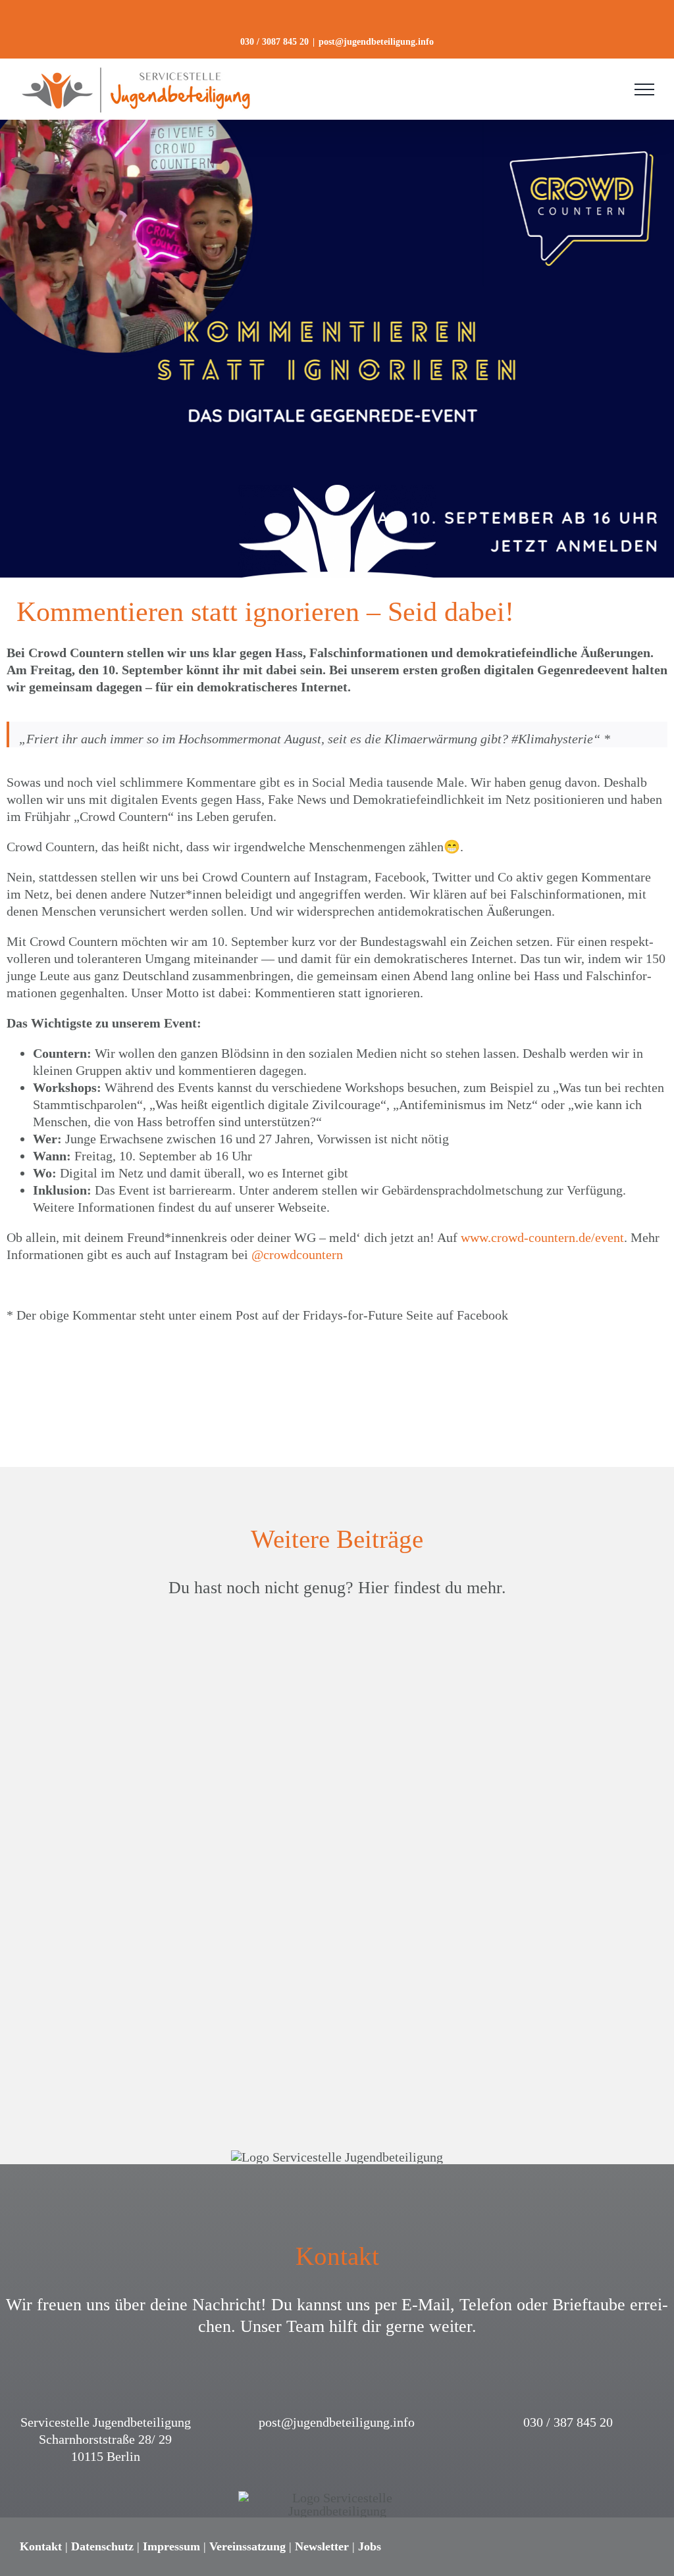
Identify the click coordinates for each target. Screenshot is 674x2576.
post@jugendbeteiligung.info (376, 42)
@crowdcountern (297, 1254)
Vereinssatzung (247, 2546)
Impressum (171, 2546)
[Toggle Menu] (644, 89)
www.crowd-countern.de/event (542, 1237)
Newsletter (322, 2546)
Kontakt (41, 2546)
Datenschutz (102, 2546)
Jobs (370, 2546)
